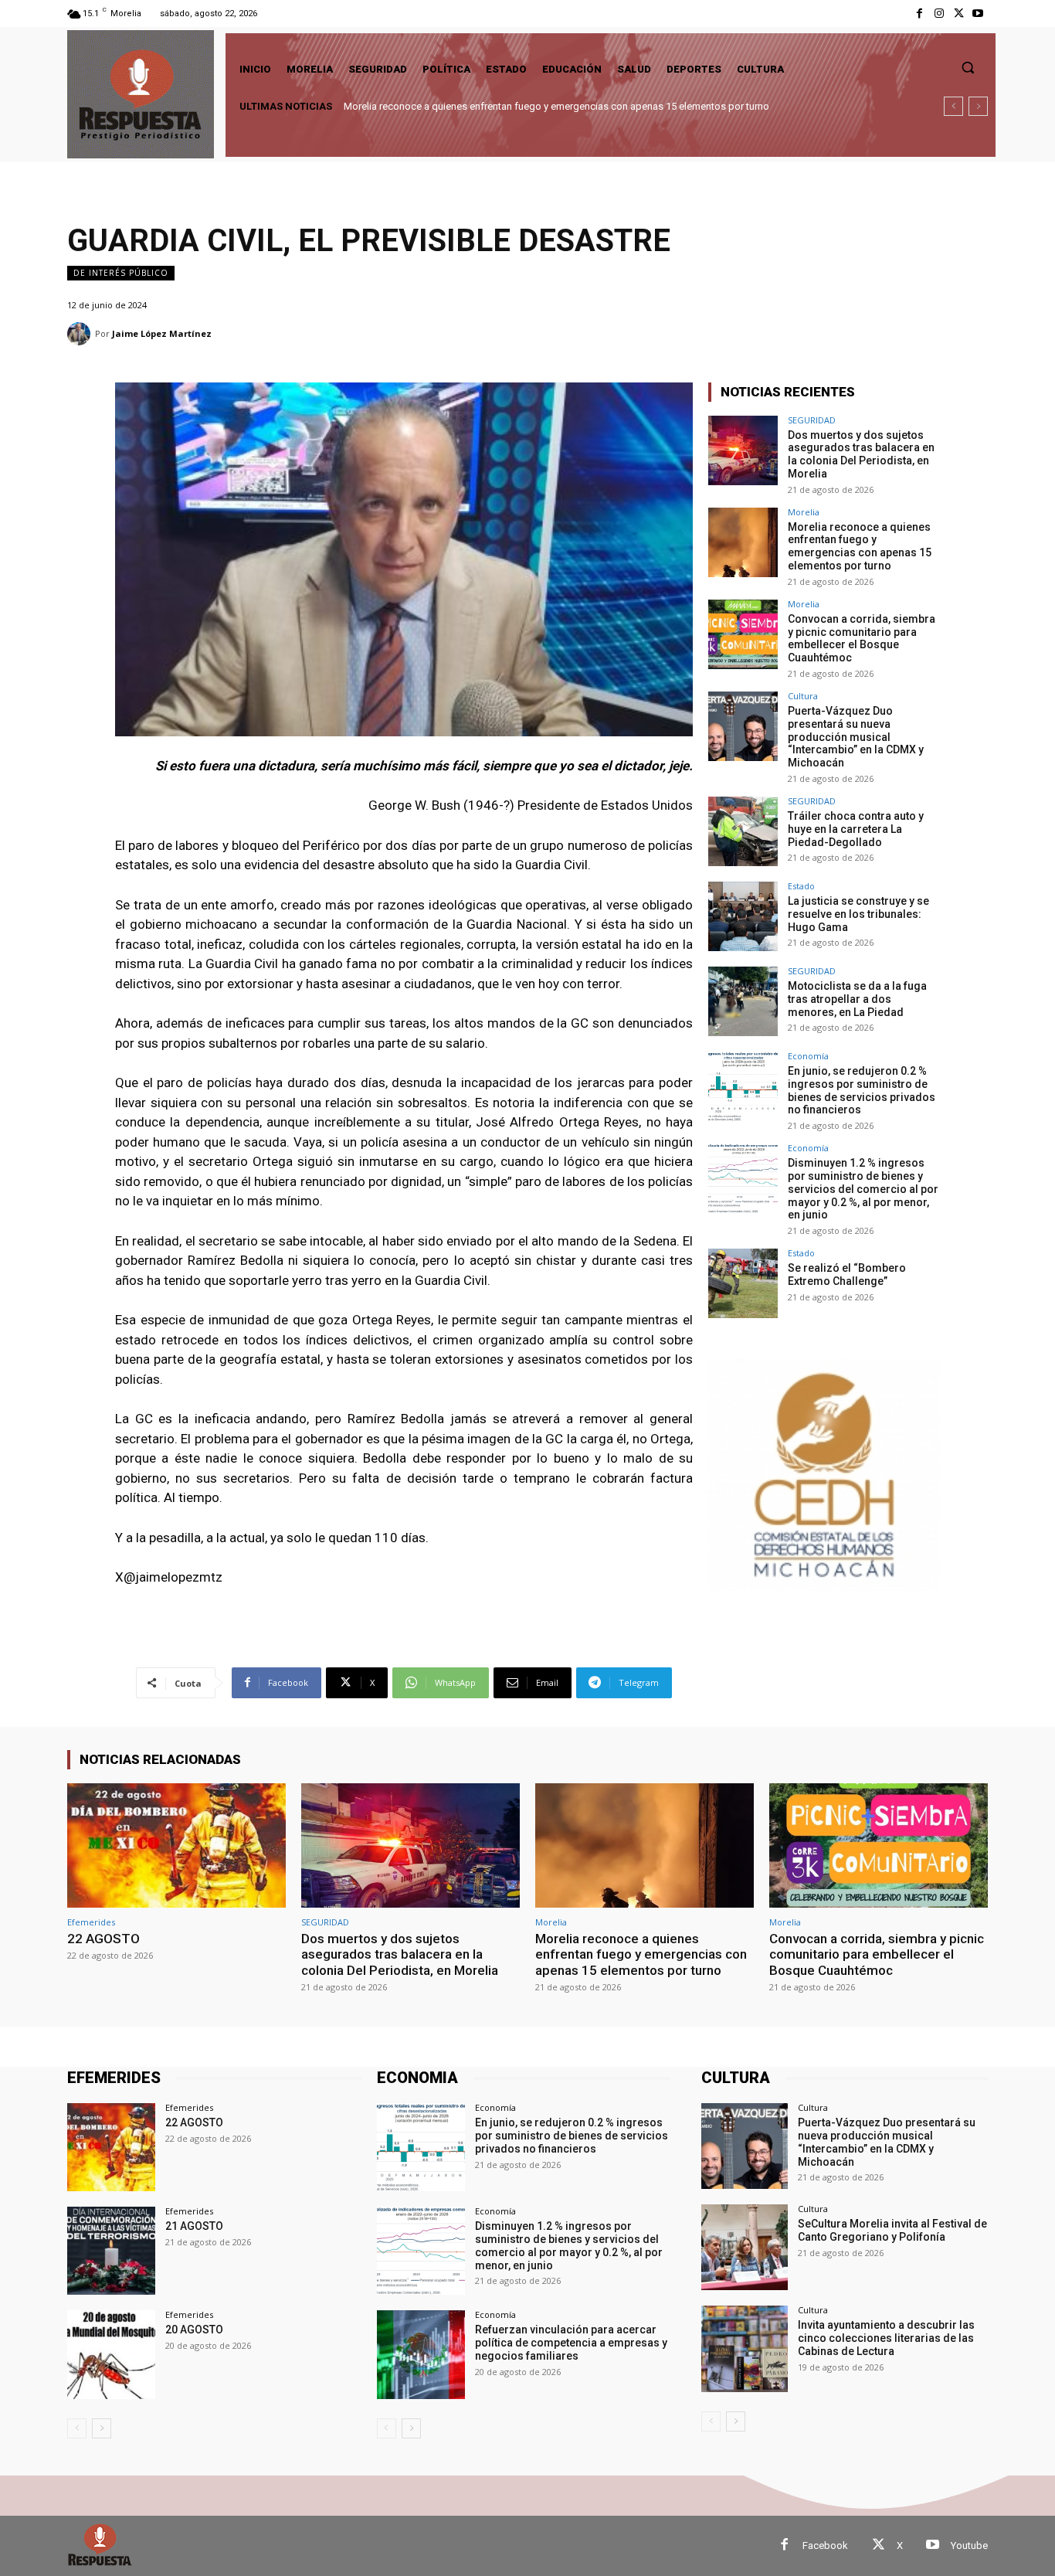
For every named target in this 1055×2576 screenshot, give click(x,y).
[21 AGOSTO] (111, 2251)
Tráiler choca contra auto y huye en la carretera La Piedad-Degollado (856, 829)
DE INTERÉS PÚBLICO (121, 273)
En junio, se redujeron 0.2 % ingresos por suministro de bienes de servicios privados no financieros (862, 1090)
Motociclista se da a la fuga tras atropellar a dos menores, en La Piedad (857, 999)
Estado (801, 886)
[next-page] (102, 2428)
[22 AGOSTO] (176, 1845)
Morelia (804, 512)
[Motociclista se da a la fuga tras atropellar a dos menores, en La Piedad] (743, 1001)
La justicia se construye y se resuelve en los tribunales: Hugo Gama (858, 914)
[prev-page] (77, 2428)
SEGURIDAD (812, 420)
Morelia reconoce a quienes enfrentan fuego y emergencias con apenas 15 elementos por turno (860, 546)
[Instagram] (939, 14)
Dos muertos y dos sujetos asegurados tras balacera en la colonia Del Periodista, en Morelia (861, 454)
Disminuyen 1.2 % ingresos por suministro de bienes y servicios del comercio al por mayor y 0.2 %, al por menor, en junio (863, 1189)
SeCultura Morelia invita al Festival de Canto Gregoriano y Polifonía (892, 2230)
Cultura (803, 696)
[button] (968, 67)
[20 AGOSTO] (111, 2354)
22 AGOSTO (103, 1939)
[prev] (953, 106)
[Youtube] (978, 14)
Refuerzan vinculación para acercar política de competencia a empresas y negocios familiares (571, 2343)
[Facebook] (919, 14)
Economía (808, 1056)
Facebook (825, 2545)
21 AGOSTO (194, 2226)
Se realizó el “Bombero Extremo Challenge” (847, 1274)
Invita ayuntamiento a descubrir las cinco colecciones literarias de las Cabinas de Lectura (886, 2338)
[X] (959, 14)
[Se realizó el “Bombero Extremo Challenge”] (743, 1283)
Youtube (969, 2545)
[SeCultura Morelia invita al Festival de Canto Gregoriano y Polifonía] (744, 2247)
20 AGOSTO (194, 2330)
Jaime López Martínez (162, 333)
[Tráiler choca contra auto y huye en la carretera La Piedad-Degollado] (743, 831)
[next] (978, 106)
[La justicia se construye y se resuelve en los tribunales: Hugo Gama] (743, 916)
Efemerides (91, 1922)
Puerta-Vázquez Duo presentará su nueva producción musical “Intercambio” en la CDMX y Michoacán (856, 737)
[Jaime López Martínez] (81, 334)
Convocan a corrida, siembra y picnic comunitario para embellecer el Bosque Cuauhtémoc (543, 106)
